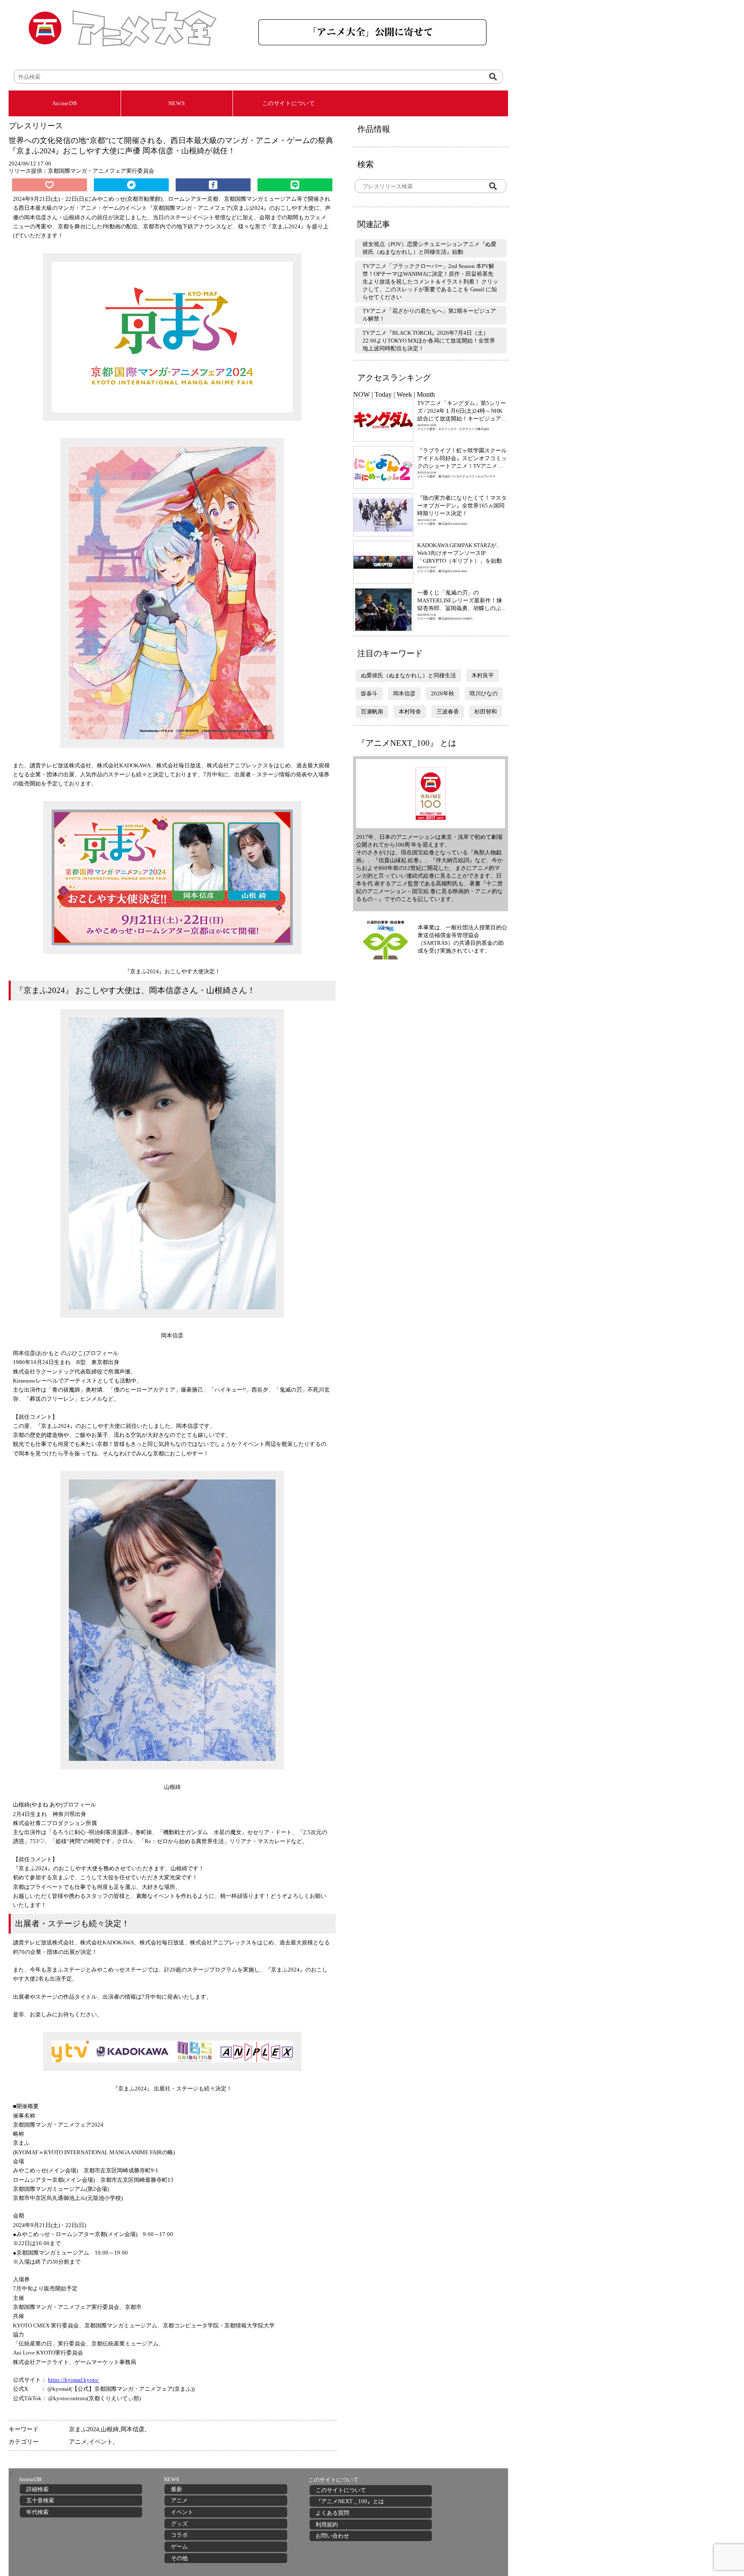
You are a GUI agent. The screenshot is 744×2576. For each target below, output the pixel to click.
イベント (101, 2442)
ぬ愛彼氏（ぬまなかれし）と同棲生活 (408, 675)
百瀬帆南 (372, 712)
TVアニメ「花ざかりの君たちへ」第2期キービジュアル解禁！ (429, 315)
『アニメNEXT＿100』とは (350, 2501)
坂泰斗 (369, 693)
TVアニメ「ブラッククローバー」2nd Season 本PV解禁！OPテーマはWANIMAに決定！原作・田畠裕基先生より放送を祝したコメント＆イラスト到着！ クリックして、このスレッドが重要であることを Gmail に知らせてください (430, 282)
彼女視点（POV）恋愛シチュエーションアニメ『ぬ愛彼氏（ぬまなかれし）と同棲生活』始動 (429, 248)
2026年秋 (443, 693)
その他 (179, 2558)
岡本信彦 (133, 2429)
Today (383, 394)
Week (404, 394)
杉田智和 (486, 712)
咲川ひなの (484, 693)
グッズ (179, 2524)
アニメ (78, 2442)
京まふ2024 (84, 2429)
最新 (177, 2489)
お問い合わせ (332, 2536)
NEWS (177, 103)
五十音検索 (40, 2500)
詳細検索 (37, 2489)
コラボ (179, 2535)
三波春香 (448, 712)
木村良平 (483, 675)
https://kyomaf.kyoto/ (73, 2380)
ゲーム (179, 2546)
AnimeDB (65, 103)
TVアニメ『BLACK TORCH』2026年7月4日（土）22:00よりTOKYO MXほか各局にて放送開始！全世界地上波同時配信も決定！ (429, 341)
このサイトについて (289, 103)
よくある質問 (332, 2513)
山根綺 (110, 2429)
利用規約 (327, 2525)
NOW (361, 394)
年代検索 (37, 2512)
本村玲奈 (410, 712)
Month (426, 394)
